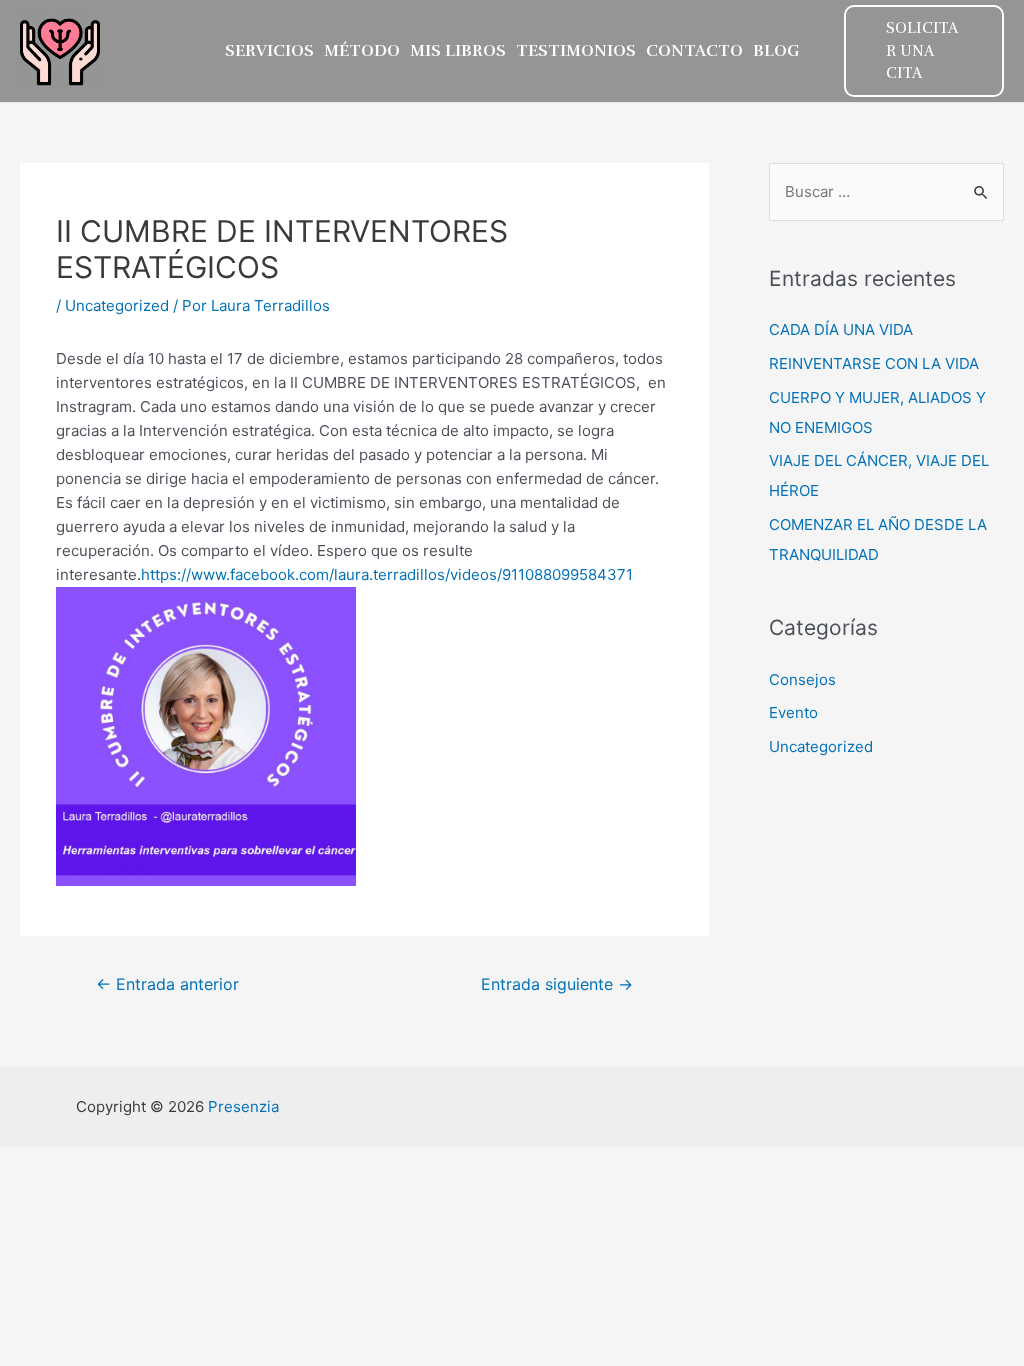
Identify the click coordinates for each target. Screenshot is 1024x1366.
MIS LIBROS (458, 51)
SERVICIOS (269, 51)
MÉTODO (362, 51)
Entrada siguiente (557, 984)
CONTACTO (694, 51)
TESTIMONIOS (576, 51)
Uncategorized (117, 305)
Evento (793, 712)
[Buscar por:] (886, 191)
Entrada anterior (167, 984)
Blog (776, 51)
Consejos (802, 679)
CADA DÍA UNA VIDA (841, 329)
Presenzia (243, 1106)
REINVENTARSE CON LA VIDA (874, 363)
